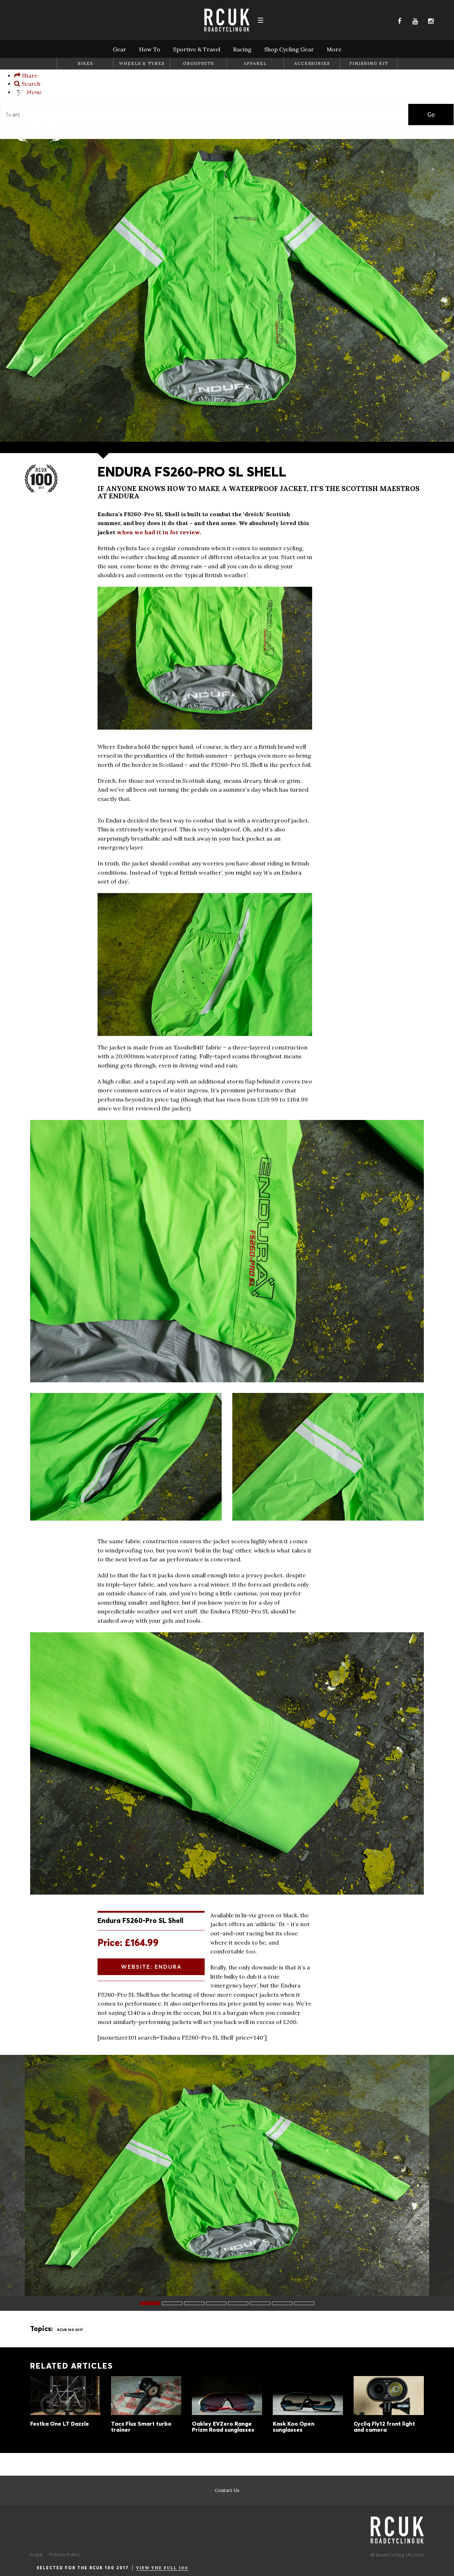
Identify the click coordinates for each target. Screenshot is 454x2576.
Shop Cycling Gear (289, 49)
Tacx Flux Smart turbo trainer (146, 2409)
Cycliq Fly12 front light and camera (389, 2409)
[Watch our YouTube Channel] (415, 21)
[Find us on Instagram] (431, 21)
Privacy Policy (64, 2555)
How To (150, 49)
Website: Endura (151, 1967)
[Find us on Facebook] (399, 21)
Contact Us (227, 2490)
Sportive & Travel (197, 49)
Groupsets (198, 63)
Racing (242, 49)
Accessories (312, 63)
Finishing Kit (369, 63)
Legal (36, 2555)
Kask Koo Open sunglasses (308, 2409)
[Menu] (261, 20)
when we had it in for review (158, 532)
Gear (120, 49)
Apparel (255, 63)
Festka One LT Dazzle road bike (65, 2406)
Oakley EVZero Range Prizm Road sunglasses (227, 2409)
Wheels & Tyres (142, 63)
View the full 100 (162, 2568)
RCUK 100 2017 (70, 2330)
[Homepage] (39, 143)
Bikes (85, 63)
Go (431, 115)
